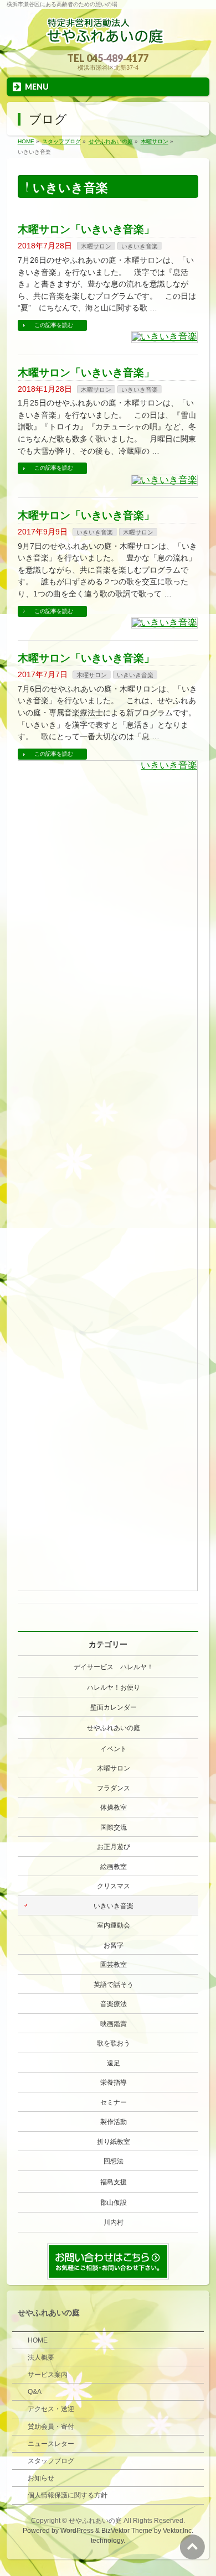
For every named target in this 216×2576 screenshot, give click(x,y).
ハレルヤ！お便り (114, 1687)
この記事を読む (54, 325)
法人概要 (41, 2357)
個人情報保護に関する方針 (68, 2495)
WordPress (77, 2531)
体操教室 (114, 1808)
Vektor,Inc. (178, 2531)
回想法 (114, 2161)
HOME (38, 2340)
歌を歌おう (114, 2043)
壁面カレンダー (114, 1707)
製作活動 (114, 2122)
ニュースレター (51, 2444)
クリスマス (114, 1886)
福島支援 (114, 2182)
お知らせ (41, 2478)
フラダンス (114, 1788)
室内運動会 (114, 1925)
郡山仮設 (114, 2203)
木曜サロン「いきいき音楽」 (86, 229)
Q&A (35, 2392)
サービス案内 (48, 2375)
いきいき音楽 (140, 246)
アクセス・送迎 (51, 2409)
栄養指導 (114, 2082)
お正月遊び (114, 1847)
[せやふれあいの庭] (108, 38)
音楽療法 (114, 2004)
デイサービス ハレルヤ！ (114, 1667)
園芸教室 (114, 1965)
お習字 (114, 1945)
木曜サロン (96, 246)
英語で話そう (114, 1985)
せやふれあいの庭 (114, 1728)
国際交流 (114, 1827)
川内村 (114, 2222)
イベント (114, 1749)
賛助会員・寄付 (51, 2427)
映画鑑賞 (114, 2024)
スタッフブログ (51, 2461)
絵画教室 (114, 1867)
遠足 (114, 2063)
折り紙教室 (114, 2142)
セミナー (114, 2102)
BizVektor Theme (127, 2531)
